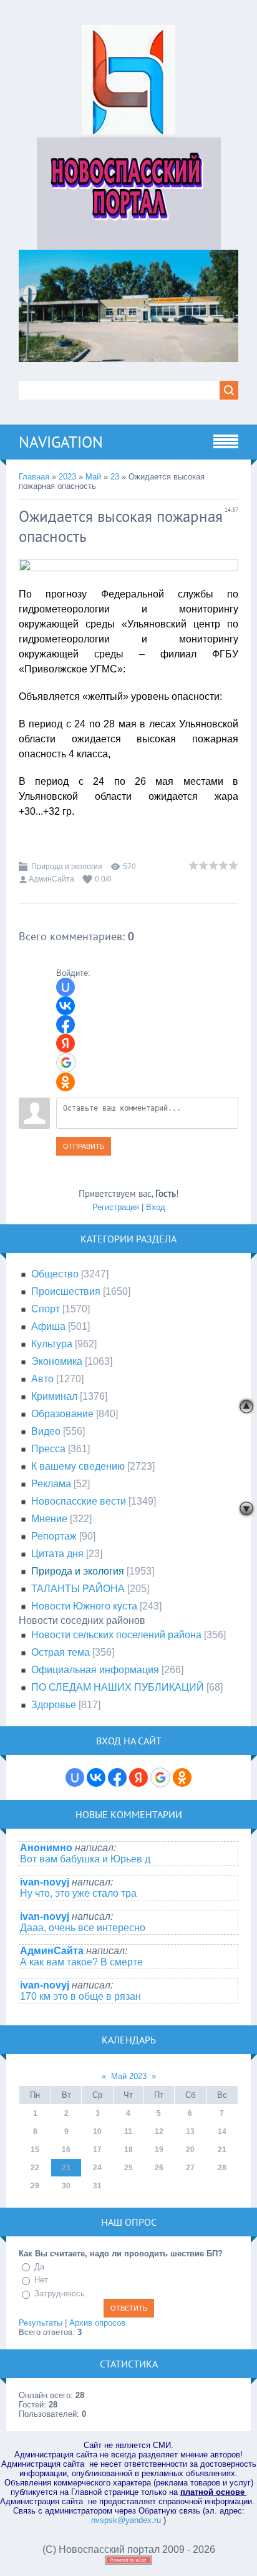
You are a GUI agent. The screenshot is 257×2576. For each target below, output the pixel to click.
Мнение (49, 1519)
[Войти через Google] (66, 1063)
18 (128, 2150)
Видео (46, 1431)
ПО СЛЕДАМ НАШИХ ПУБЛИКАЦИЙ (118, 1687)
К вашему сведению (78, 1466)
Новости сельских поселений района (116, 1635)
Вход (156, 1207)
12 (159, 2131)
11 (128, 2131)
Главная (34, 477)
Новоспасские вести (79, 1501)
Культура (52, 1344)
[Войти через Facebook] (65, 1025)
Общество (55, 1274)
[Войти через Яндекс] (65, 1043)
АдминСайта (51, 879)
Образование (62, 1414)
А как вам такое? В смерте (81, 1962)
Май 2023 (129, 2076)
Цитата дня (57, 1554)
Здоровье (54, 1705)
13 (190, 2131)
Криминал (54, 1396)
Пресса (48, 1449)
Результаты (41, 2323)
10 (97, 2131)
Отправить (84, 1146)
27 (190, 2168)
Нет (41, 2280)
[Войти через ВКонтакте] (65, 1006)
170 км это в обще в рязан (80, 1996)
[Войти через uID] (65, 987)
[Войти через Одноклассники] (65, 1082)
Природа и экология (67, 867)
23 (115, 477)
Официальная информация (95, 1670)
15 (35, 2150)
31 (97, 2186)
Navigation (61, 442)
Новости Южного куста (84, 1606)
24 (97, 2168)
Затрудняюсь (60, 2293)
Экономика (57, 1361)
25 (128, 2168)
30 (66, 2186)
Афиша (48, 1326)
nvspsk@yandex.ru (126, 2520)
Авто (42, 1379)
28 (222, 2168)
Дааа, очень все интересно (83, 1928)
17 (97, 2150)
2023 (67, 477)
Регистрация (116, 1207)
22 (35, 2168)
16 (66, 2150)
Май (93, 477)
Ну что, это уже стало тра (78, 1893)
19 (159, 2150)
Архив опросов (97, 2323)
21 (222, 2150)
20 (190, 2150)
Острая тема (61, 1652)
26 (159, 2168)
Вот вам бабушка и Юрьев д (85, 1859)
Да (39, 2267)
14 (222, 2131)
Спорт (46, 1309)
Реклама (51, 1484)
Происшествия (66, 1291)
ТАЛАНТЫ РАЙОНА (78, 1589)
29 (35, 2186)
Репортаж (54, 1536)
